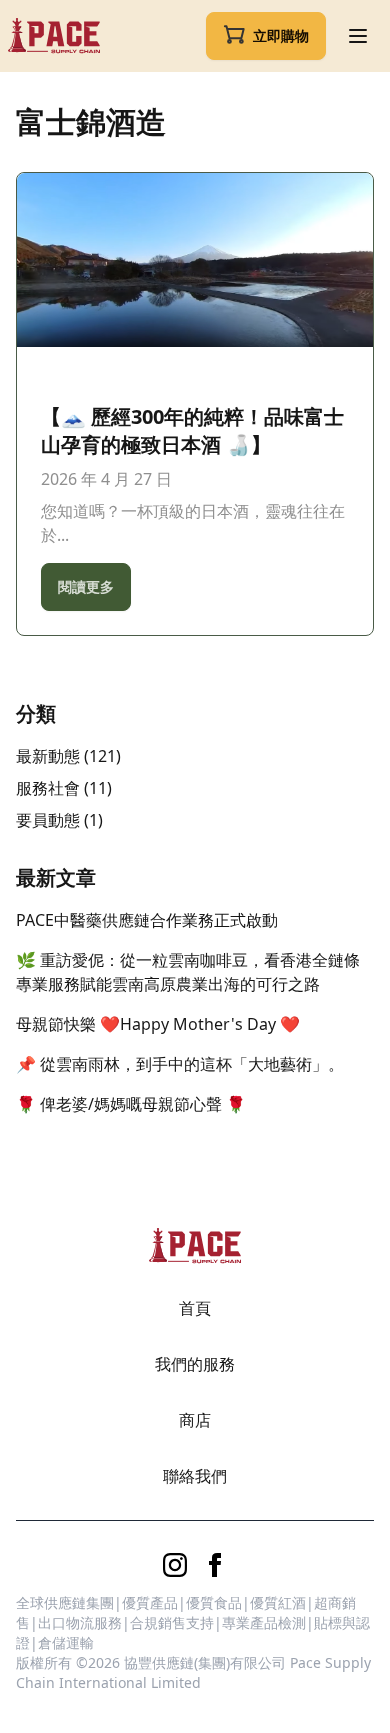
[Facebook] (215, 1565)
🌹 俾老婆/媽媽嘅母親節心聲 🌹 (131, 1104)
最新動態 (48, 756)
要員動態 (48, 820)
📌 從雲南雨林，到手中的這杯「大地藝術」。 (180, 1064)
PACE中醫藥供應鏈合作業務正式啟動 (147, 920)
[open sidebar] (358, 36)
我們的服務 (195, 1364)
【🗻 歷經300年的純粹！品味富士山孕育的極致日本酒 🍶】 (192, 430)
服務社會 (48, 788)
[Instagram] (175, 1565)
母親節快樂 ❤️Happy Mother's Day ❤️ (158, 1024)
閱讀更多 (86, 586)
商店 (195, 1420)
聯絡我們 (195, 1476)
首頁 (195, 1308)
